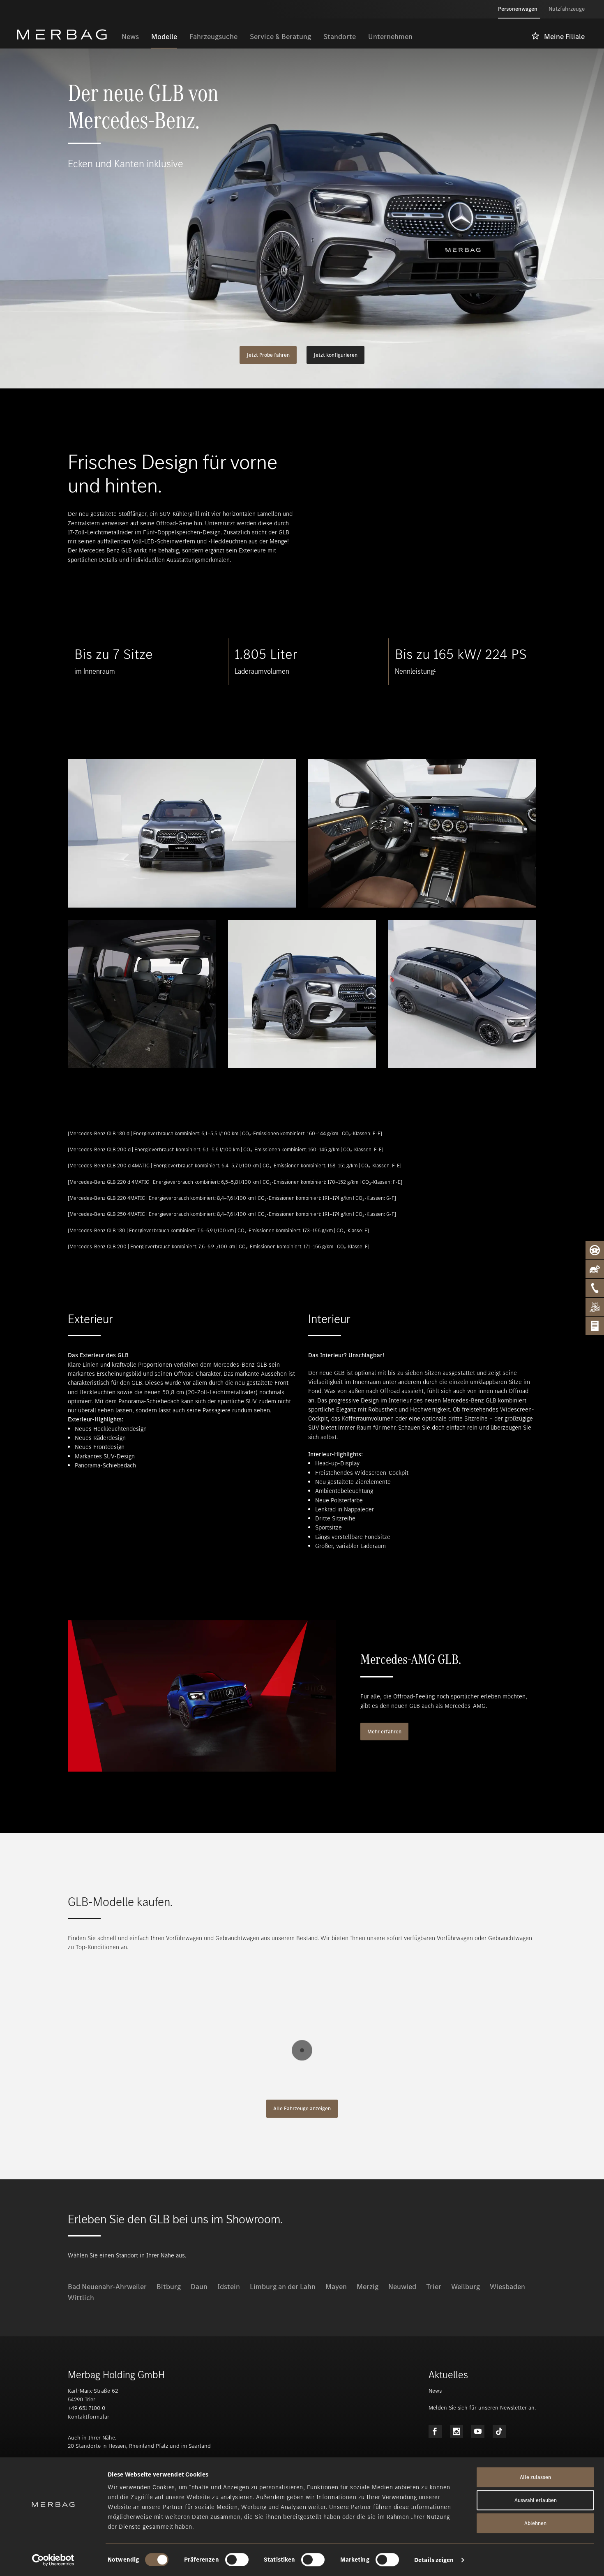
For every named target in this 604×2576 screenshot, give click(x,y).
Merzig (368, 2287)
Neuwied (402, 2287)
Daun (199, 2287)
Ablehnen (535, 2523)
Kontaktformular (89, 2417)
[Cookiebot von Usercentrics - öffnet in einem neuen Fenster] (53, 2560)
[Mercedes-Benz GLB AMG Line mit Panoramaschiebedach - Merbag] (462, 994)
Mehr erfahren (384, 1732)
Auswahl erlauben (536, 2500)
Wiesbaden (507, 2287)
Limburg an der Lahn (283, 2287)
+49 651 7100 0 (86, 2408)
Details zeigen (434, 2560)
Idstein (229, 2287)
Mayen (336, 2287)
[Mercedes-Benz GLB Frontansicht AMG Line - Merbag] (182, 833)
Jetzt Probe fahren (268, 355)
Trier (434, 2287)
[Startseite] (66, 35)
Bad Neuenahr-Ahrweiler (107, 2287)
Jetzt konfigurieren (335, 355)
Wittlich (81, 2298)
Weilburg (466, 2287)
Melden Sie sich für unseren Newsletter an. (482, 2408)
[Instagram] (456, 2431)
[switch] (237, 2560)
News (435, 2391)
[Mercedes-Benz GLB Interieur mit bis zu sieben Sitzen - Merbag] (142, 994)
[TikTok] (499, 2431)
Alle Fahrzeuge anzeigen (302, 2108)
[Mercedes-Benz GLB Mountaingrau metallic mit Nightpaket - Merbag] (302, 994)
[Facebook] (435, 2431)
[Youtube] (478, 2431)
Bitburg (169, 2287)
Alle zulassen (535, 2477)
